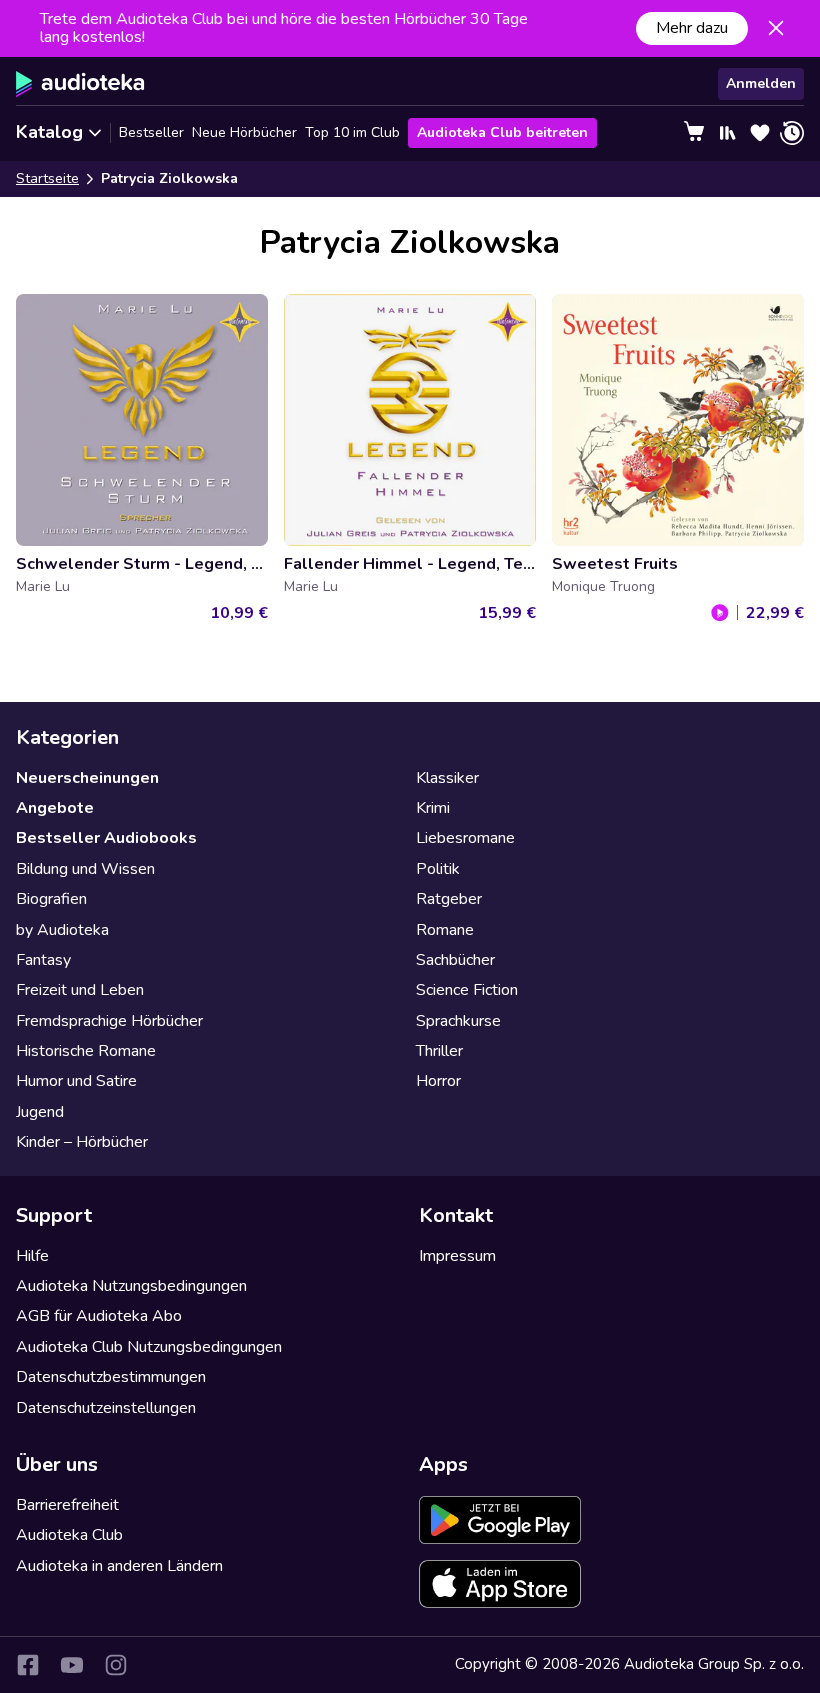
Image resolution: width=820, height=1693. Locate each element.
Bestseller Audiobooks (106, 838)
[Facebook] (28, 1665)
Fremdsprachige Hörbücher (109, 1021)
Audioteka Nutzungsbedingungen (131, 1286)
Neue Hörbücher (244, 132)
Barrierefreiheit (67, 1505)
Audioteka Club (69, 1535)
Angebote (55, 808)
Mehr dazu (692, 28)
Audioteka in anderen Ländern (119, 1566)
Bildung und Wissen (85, 869)
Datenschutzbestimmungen (111, 1377)
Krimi (433, 808)
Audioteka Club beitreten (502, 132)
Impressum (457, 1256)
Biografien (51, 899)
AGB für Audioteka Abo (99, 1316)
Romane (445, 930)
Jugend (40, 1112)
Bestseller (151, 132)
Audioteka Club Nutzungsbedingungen (149, 1347)
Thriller (439, 1051)
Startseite (47, 178)
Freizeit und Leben (80, 990)
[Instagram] (116, 1665)
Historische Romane (86, 1051)
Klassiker (447, 778)
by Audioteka (62, 930)
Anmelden (761, 83)
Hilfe (32, 1256)
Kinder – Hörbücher (82, 1142)
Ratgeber (449, 899)
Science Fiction (467, 990)
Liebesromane (465, 838)
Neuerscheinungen (87, 778)
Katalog (49, 132)
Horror (438, 1081)
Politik (438, 869)
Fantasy (43, 960)
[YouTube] (72, 1665)
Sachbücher (455, 960)
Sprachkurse (458, 1021)
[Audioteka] (80, 84)
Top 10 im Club (352, 132)
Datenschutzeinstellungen (106, 1408)
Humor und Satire (76, 1081)
